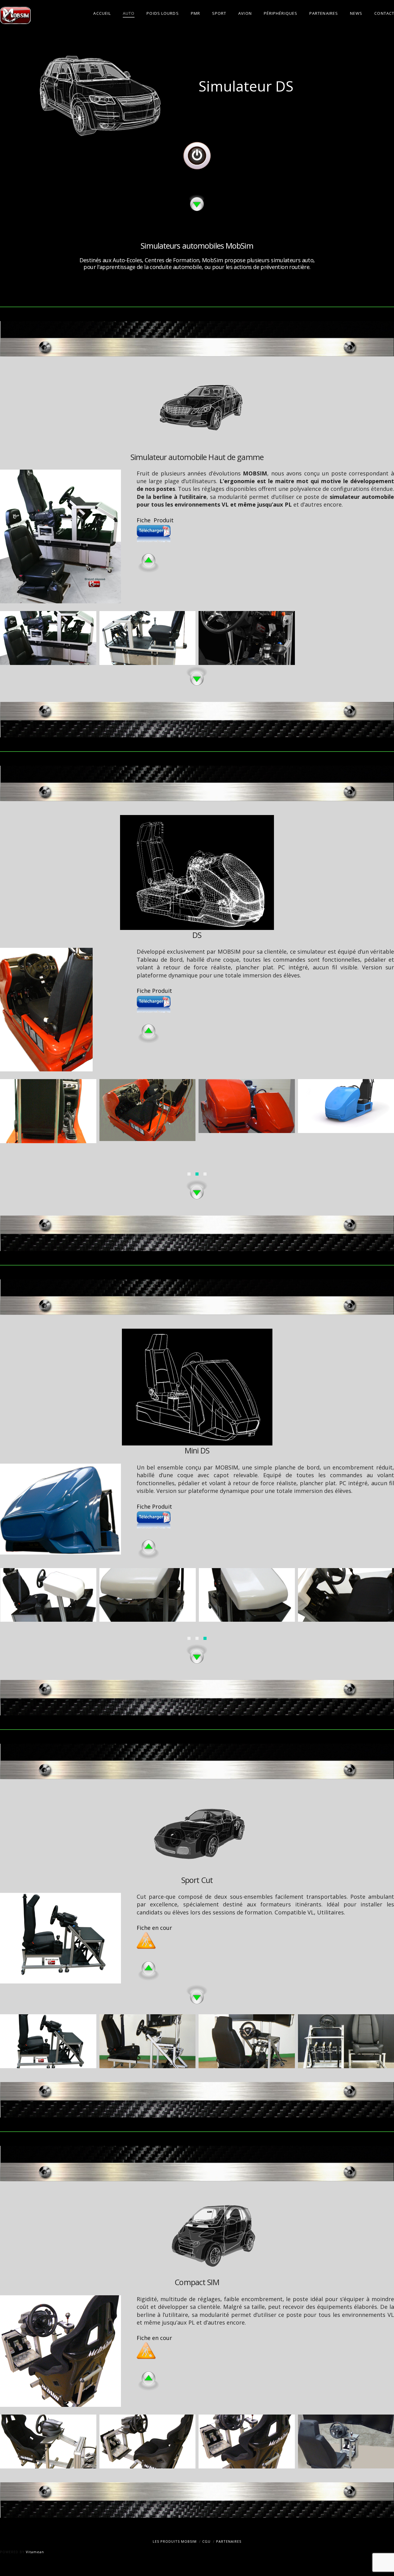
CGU (206, 2541)
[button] (189, 1174)
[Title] (197, 156)
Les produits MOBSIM (175, 2541)
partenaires (229, 2541)
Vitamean (35, 2552)
